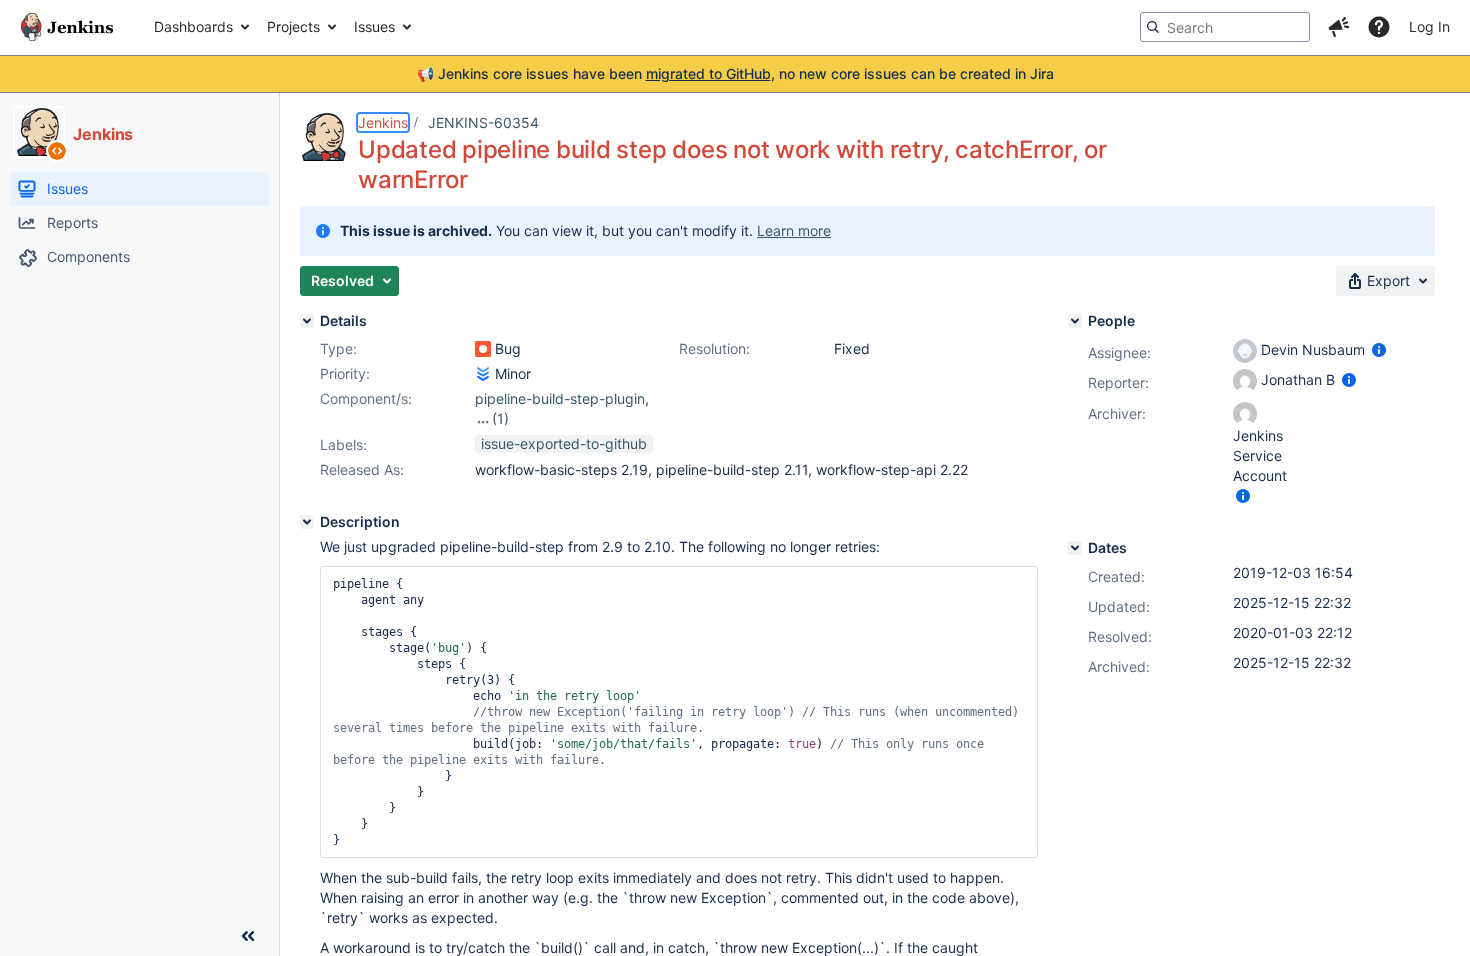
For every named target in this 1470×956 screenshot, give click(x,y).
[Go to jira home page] (67, 27)
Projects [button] (293, 26)
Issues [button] (374, 26)
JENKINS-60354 (483, 122)
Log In (1429, 26)
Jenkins (383, 122)
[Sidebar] (248, 936)
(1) (500, 418)
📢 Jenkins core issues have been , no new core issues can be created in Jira (735, 73)
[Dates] (1075, 548)
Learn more (794, 230)
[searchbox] (1225, 27)
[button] (1339, 27)
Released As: (362, 469)
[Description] (307, 522)
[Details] (307, 321)
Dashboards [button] (193, 26)
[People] (1075, 321)
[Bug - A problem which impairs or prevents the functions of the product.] (483, 349)
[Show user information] (1379, 349)
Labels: (343, 444)
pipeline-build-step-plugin (560, 398)
